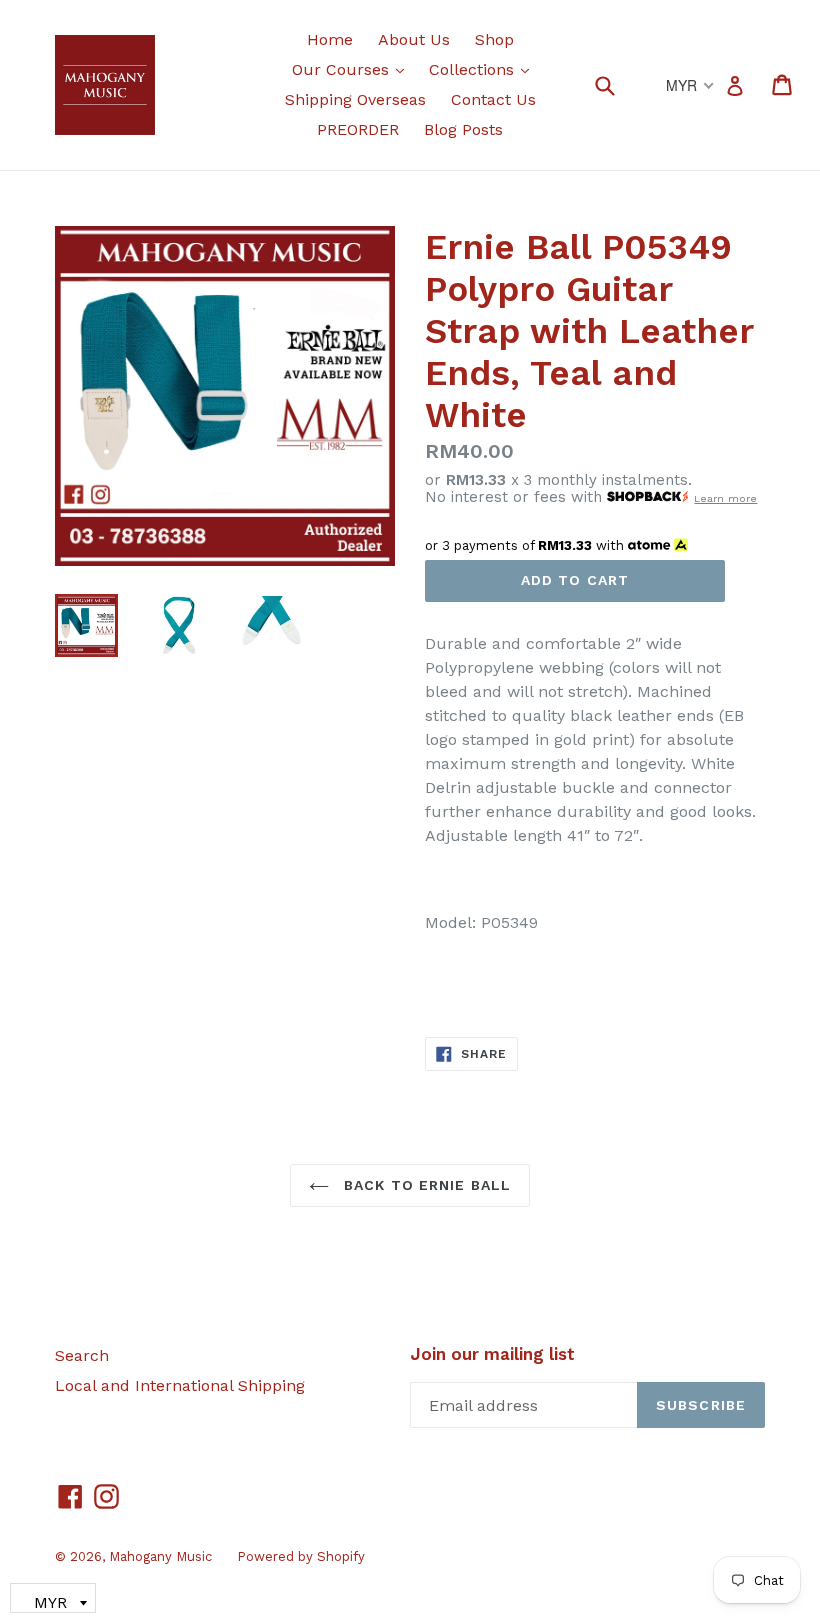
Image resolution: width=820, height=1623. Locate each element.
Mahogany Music (160, 1556)
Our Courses (353, 69)
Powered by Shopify (301, 1556)
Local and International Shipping (180, 1385)
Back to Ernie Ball (425, 1185)
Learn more (725, 498)
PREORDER (358, 129)
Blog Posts (463, 129)
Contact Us (493, 99)
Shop (494, 39)
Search (82, 1355)
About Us (414, 39)
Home (330, 39)
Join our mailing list (492, 1354)
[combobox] (617, 84)
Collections (484, 69)
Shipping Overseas (355, 99)
